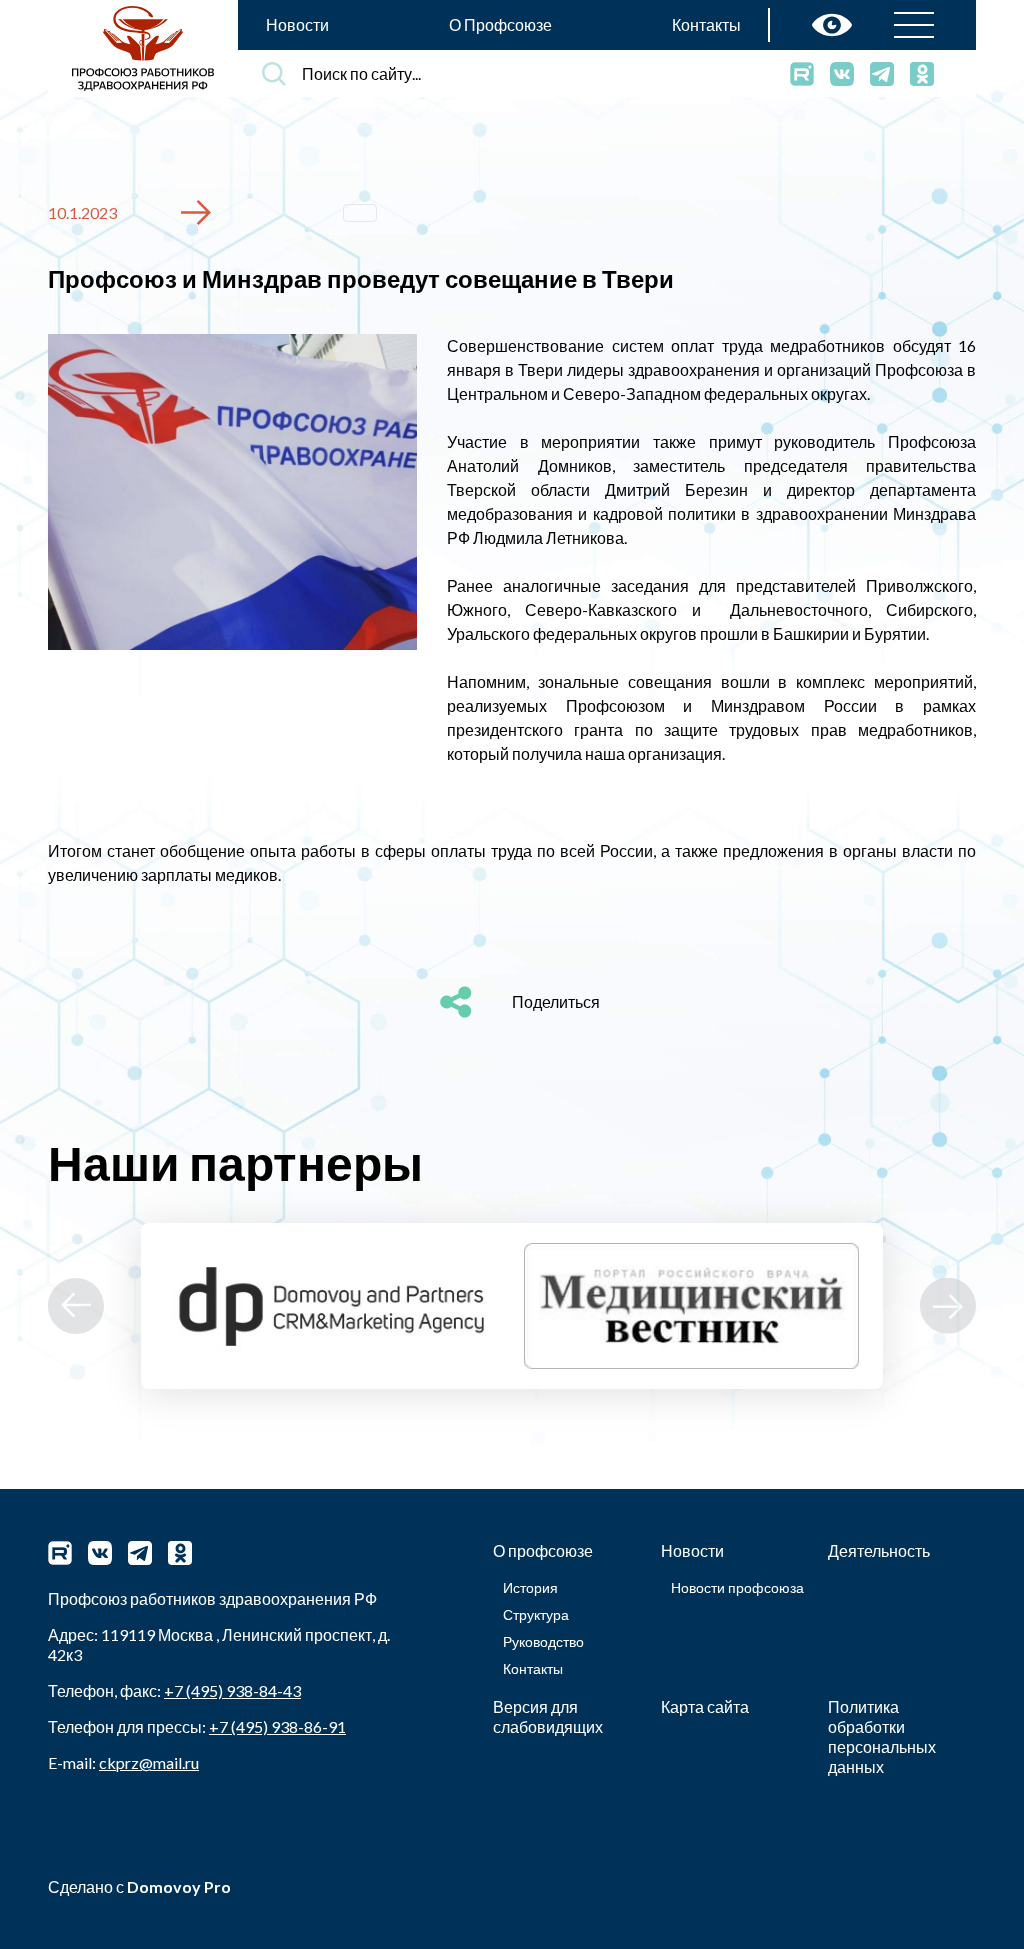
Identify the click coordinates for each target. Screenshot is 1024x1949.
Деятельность (879, 1550)
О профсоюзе (543, 1550)
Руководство (543, 1641)
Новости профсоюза (737, 1587)
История (530, 1587)
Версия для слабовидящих (548, 1716)
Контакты (706, 24)
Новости (297, 24)
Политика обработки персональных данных (882, 1736)
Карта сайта (705, 1706)
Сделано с (139, 1886)
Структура (536, 1614)
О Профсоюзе (500, 24)
